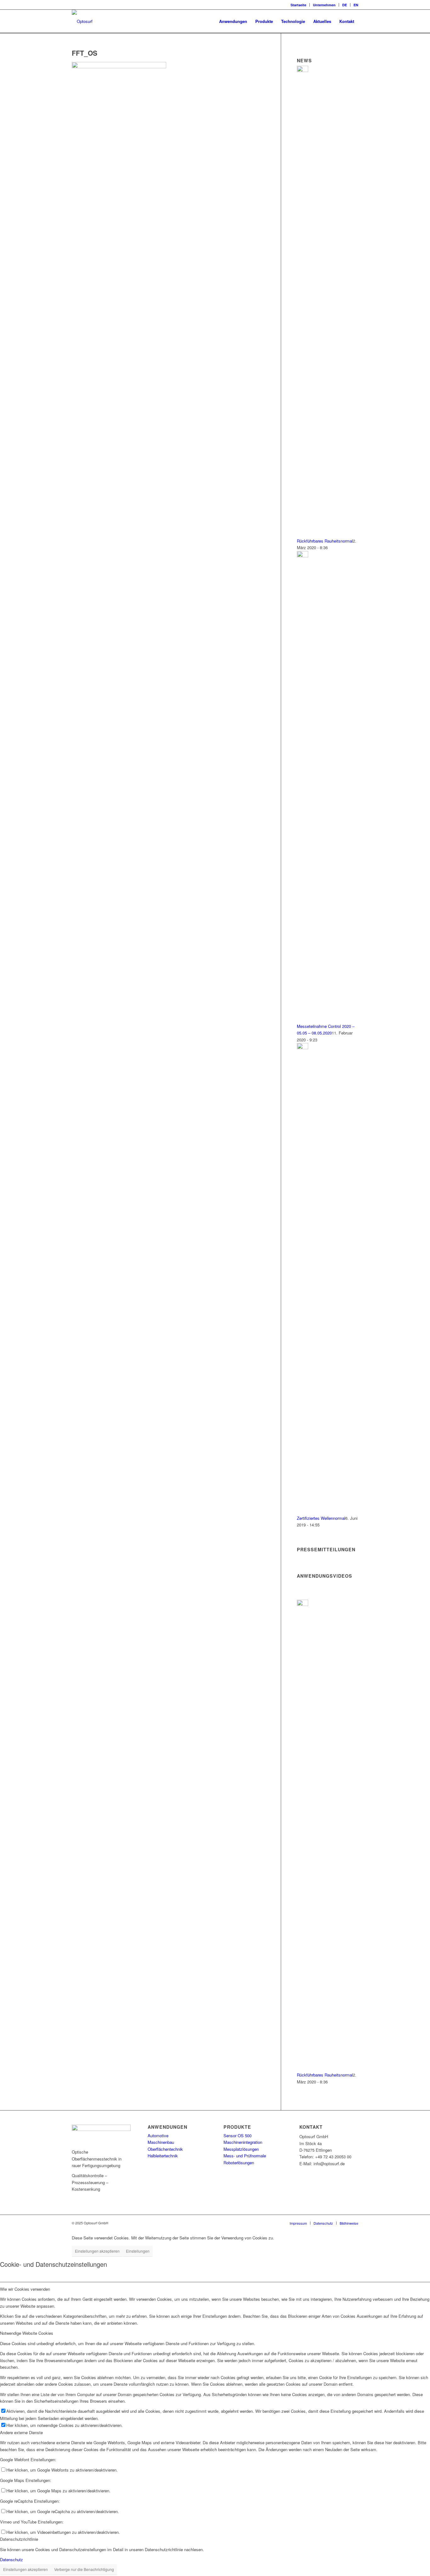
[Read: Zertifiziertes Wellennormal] (303, 1048)
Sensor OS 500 (238, 2136)
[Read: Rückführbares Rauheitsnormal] (303, 70)
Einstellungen (138, 2251)
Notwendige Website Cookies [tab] (27, 2333)
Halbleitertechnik (163, 2156)
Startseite (298, 5)
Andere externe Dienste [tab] (21, 2432)
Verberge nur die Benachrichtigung (84, 2569)
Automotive (158, 2136)
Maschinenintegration (243, 2142)
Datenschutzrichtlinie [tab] (19, 2539)
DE (345, 5)
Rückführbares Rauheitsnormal (325, 541)
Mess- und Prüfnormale (245, 2156)
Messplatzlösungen (241, 2149)
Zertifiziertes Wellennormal (321, 1518)
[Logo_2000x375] (82, 21)
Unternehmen (324, 5)
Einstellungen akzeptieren (97, 2251)
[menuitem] (299, 5)
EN (356, 5)
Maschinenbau (161, 2142)
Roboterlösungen (239, 2163)
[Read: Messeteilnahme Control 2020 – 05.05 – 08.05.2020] (303, 556)
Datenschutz (11, 2559)
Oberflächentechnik (165, 2149)
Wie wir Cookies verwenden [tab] (25, 2289)
